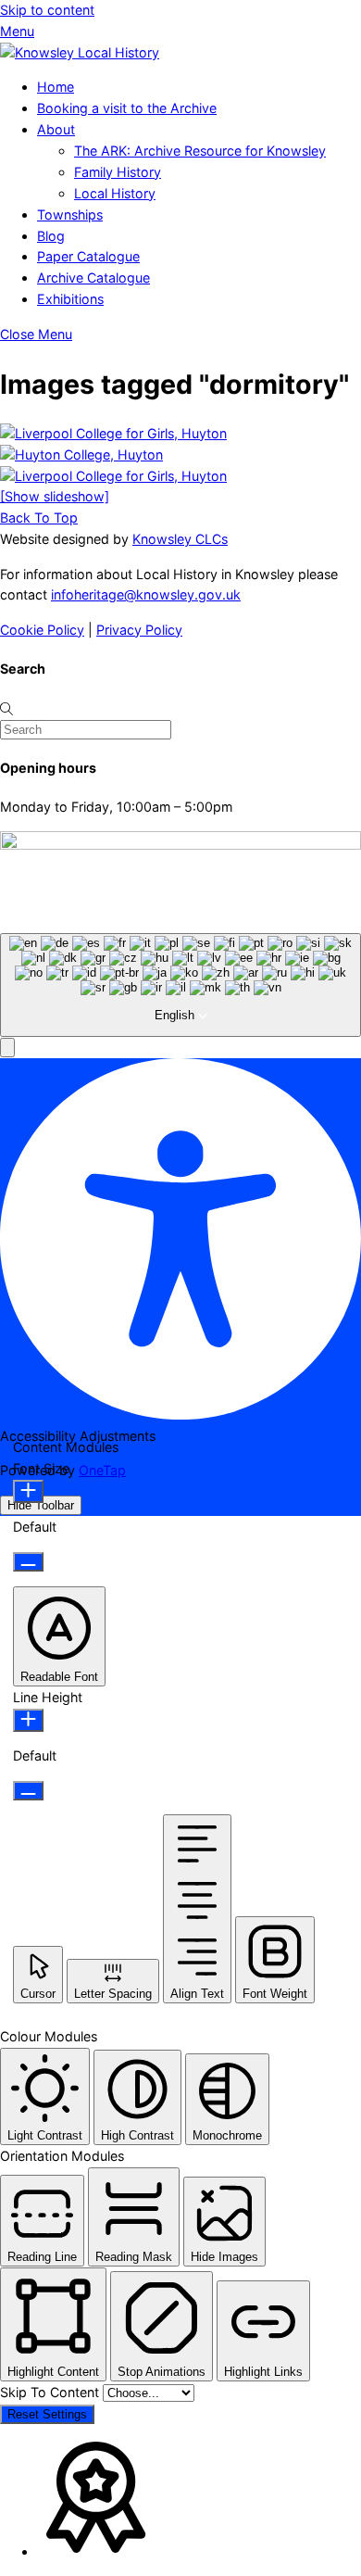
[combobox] (180, 985)
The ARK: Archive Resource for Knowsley (200, 151)
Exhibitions (70, 299)
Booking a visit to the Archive (127, 108)
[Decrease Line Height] (28, 1791)
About (56, 129)
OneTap (102, 1470)
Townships (70, 215)
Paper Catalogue (88, 256)
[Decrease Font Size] (28, 1562)
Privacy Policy (139, 630)
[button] (7, 1048)
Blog (51, 236)
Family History (118, 172)
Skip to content (47, 10)
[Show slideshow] (55, 496)
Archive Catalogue (93, 278)
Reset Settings (47, 2414)
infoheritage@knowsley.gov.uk (146, 594)
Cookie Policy (42, 630)
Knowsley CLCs (180, 539)
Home (56, 87)
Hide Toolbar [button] (41, 1505)
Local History (115, 193)
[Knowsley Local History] (80, 52)
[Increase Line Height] (28, 1720)
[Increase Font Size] (28, 1491)
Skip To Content (51, 2392)
